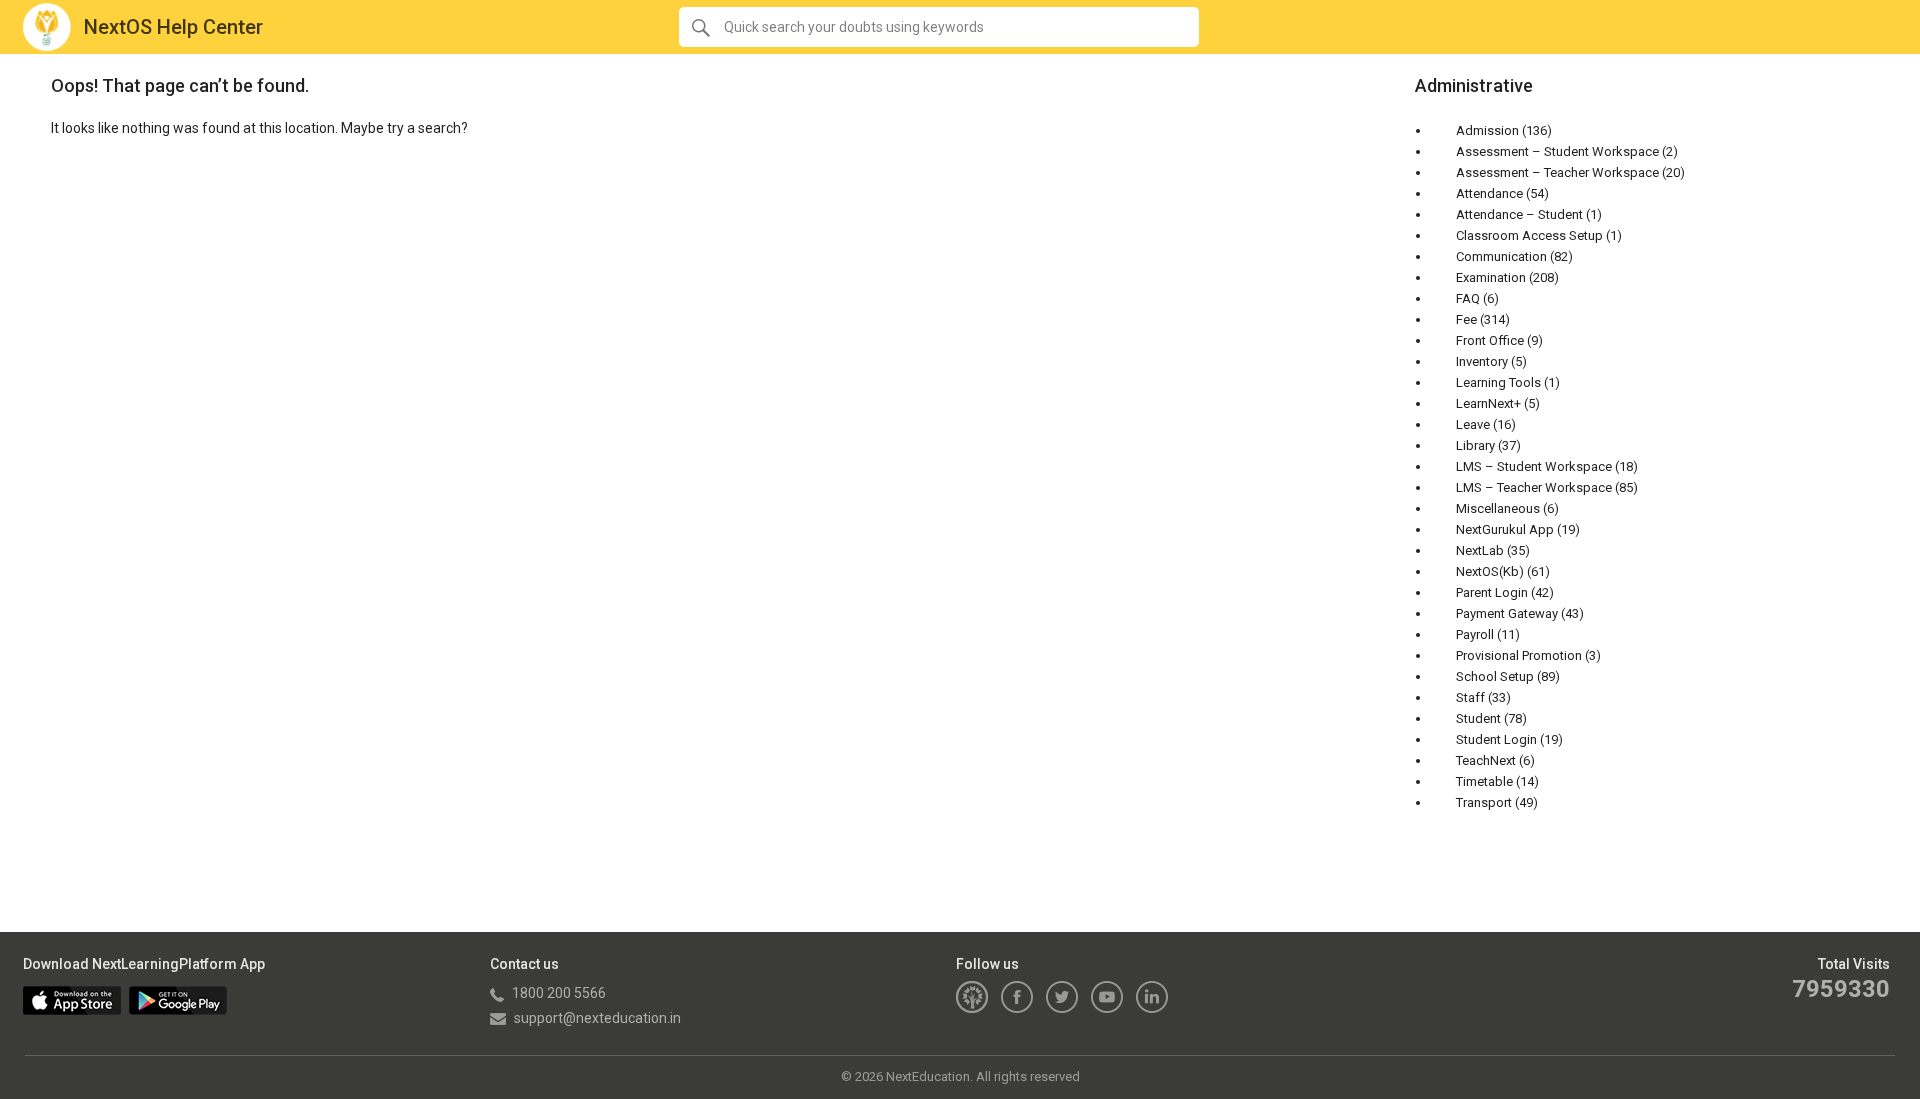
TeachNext (1486, 760)
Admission (1487, 130)
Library (1475, 445)
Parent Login (1492, 592)
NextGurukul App (1505, 529)
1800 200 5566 (557, 993)
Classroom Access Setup (1529, 235)
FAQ (1468, 298)
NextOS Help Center (173, 27)
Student (1478, 718)
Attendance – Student (1519, 214)
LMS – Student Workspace (1534, 466)
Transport (1484, 802)
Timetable (1484, 781)
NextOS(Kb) (1490, 571)
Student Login (1496, 739)
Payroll (1475, 634)
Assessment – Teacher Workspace (1557, 172)
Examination (1491, 277)
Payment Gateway (1507, 613)
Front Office (1490, 340)
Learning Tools (1498, 382)
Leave (1473, 424)
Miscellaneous (1498, 508)
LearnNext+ (1488, 403)
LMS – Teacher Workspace (1534, 487)
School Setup (1495, 676)
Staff (1470, 697)
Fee (1466, 319)
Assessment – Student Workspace (1557, 151)
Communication (1501, 256)
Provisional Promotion (1519, 655)
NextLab (1480, 550)
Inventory (1482, 361)
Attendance (1489, 193)
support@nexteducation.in (596, 1018)
